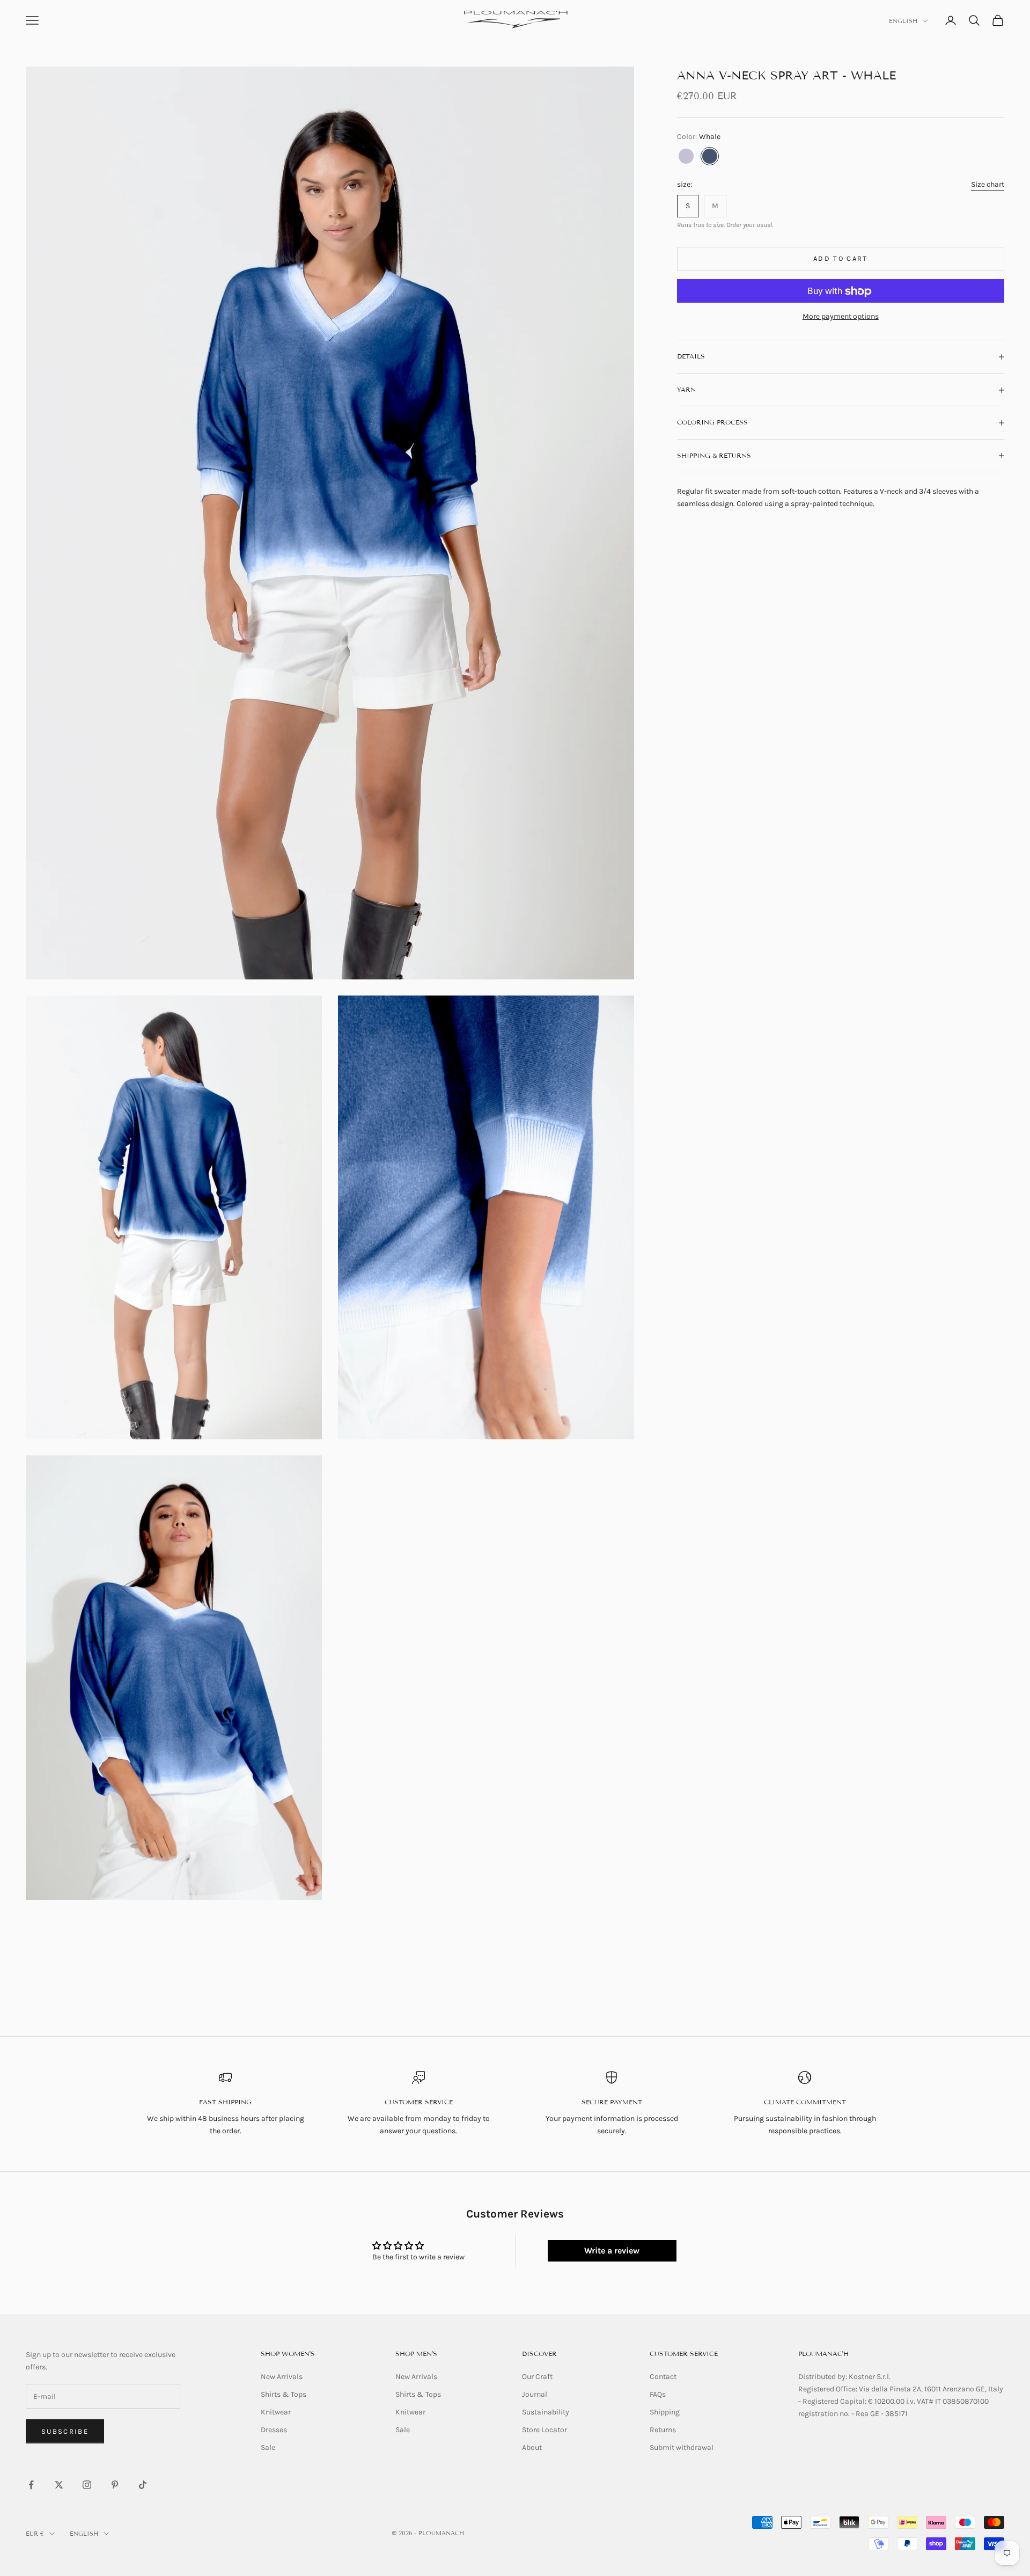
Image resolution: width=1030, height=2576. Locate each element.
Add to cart (841, 259)
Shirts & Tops (284, 2394)
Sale (268, 2447)
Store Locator (545, 2430)
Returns (663, 2430)
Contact (663, 2377)
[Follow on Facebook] (31, 2485)
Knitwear (276, 2412)
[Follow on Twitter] (59, 2485)
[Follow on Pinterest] (115, 2485)
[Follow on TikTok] (143, 2485)
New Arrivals (282, 2377)
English (903, 21)
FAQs (658, 2394)
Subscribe (65, 2431)
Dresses (274, 2430)
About (532, 2447)
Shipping (665, 2412)
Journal (535, 2394)
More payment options (841, 317)
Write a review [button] (612, 2251)
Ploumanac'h (823, 2354)
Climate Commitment (805, 2102)
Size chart (988, 184)
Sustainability (546, 2412)
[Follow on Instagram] (87, 2485)
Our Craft (537, 2377)
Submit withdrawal (682, 2447)
